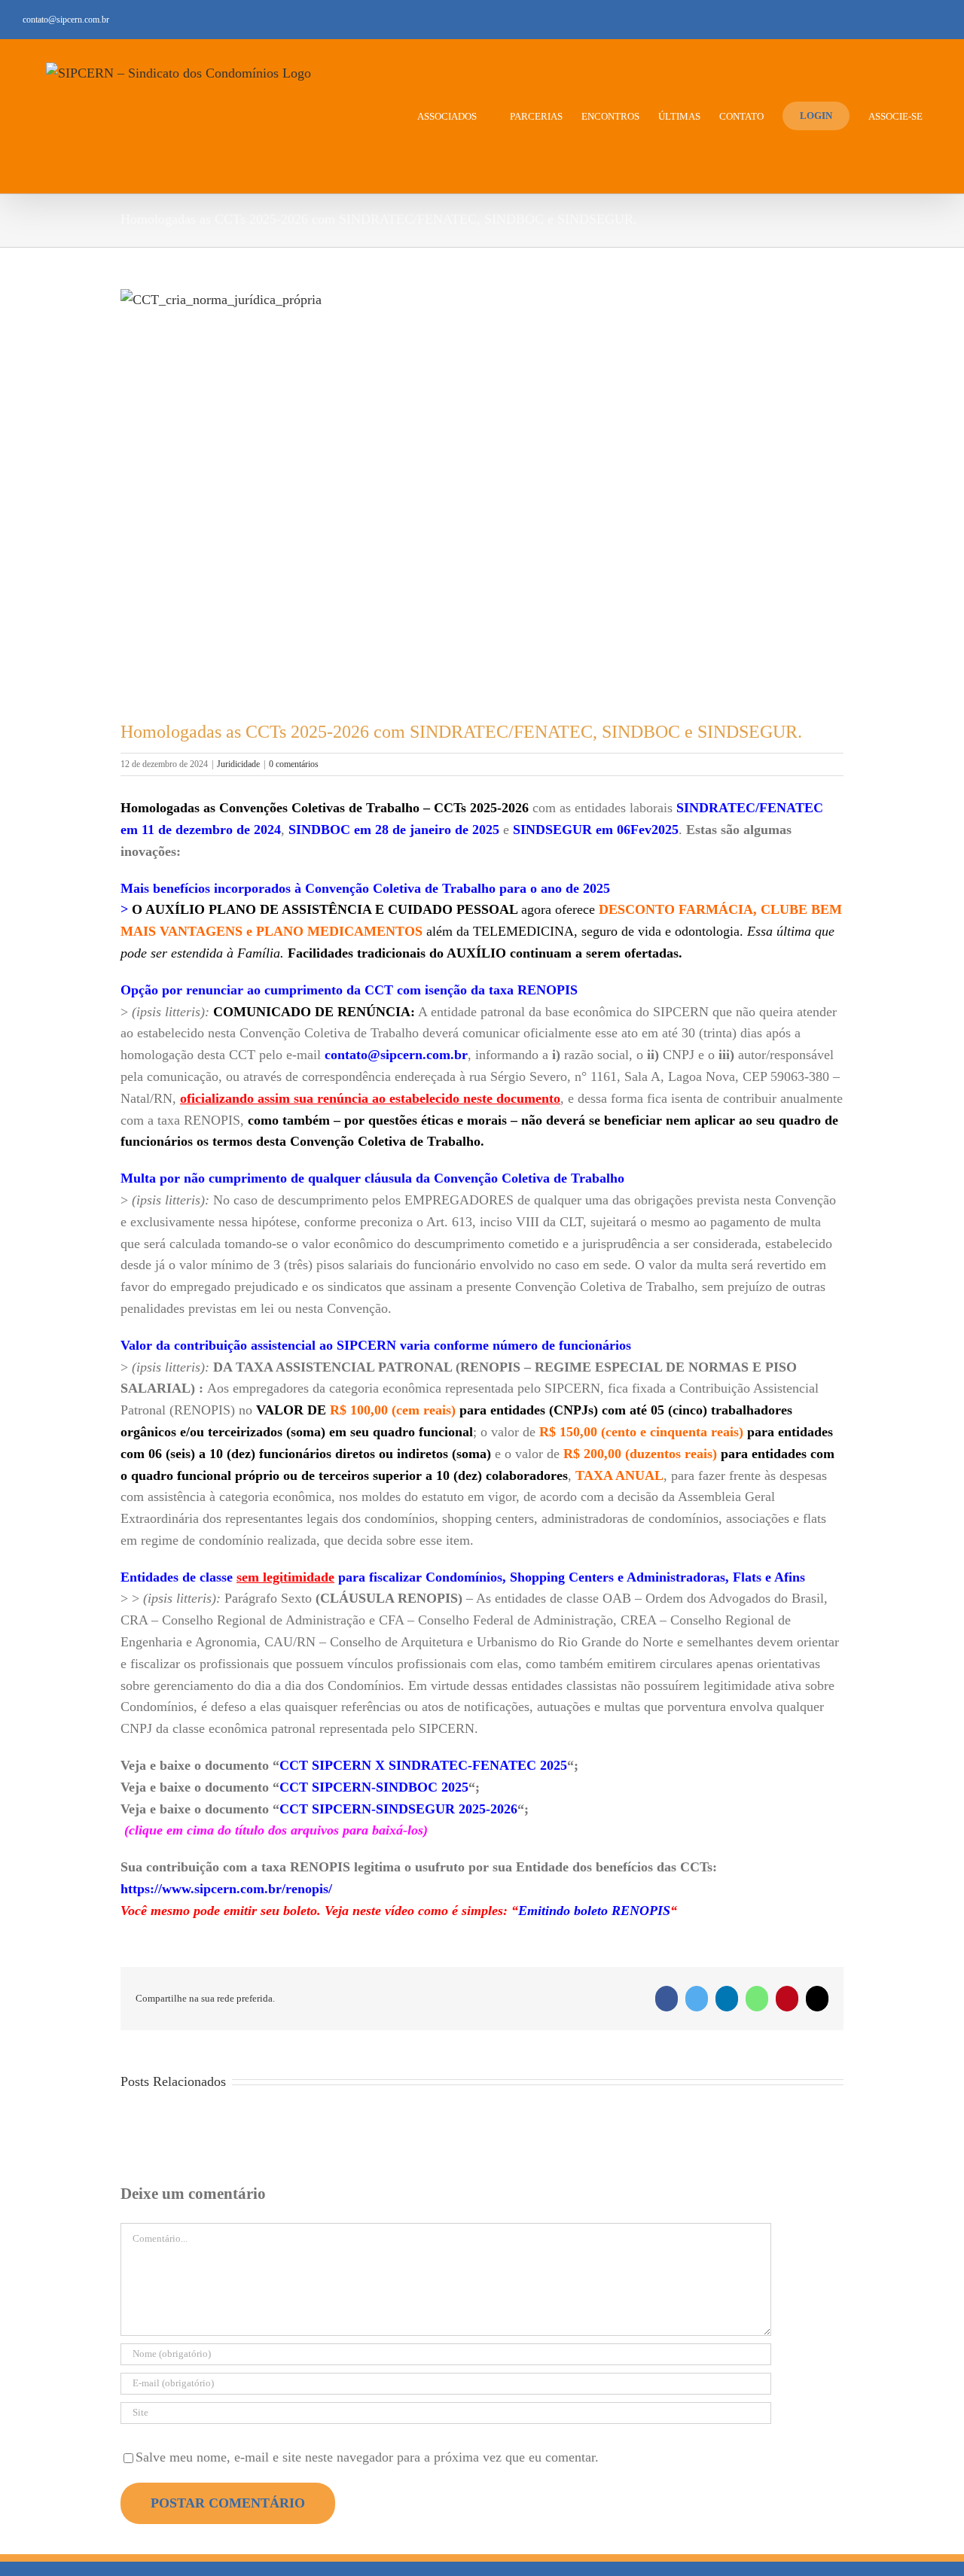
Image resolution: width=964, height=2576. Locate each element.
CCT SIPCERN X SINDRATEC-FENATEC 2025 (423, 1765)
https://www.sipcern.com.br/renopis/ (226, 1889)
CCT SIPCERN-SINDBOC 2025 (374, 1787)
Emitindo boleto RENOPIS (594, 1911)
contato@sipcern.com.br (66, 20)
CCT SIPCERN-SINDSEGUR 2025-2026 (398, 1809)
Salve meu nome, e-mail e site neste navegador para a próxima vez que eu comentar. (367, 2457)
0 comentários (294, 764)
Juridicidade (238, 764)
